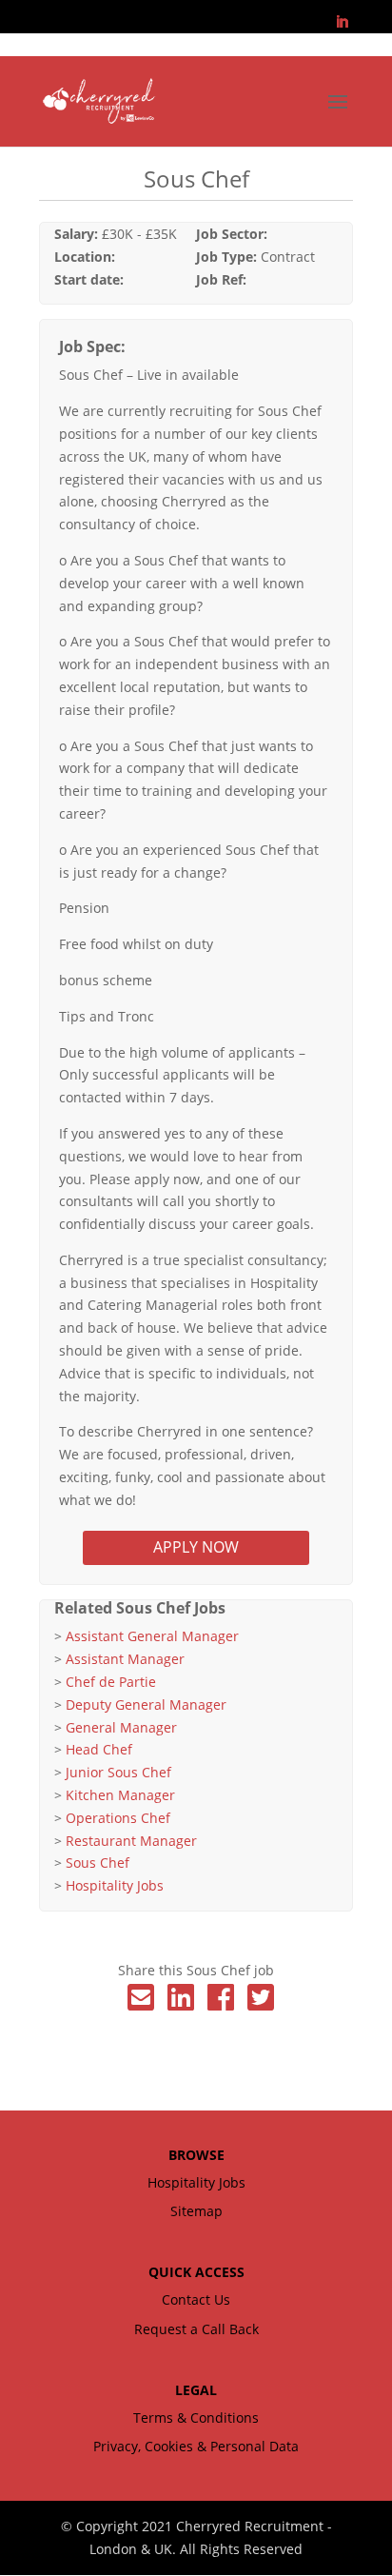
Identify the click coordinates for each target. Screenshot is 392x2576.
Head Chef (99, 1749)
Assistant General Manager (152, 1636)
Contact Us (196, 2299)
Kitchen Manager (120, 1795)
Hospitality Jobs (115, 1885)
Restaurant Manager (131, 1841)
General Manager (121, 1727)
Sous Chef (98, 1863)
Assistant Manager (125, 1659)
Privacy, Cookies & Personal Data (196, 2446)
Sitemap (196, 2211)
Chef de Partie (111, 1682)
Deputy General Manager (146, 1704)
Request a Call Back (196, 2329)
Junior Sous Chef (118, 1772)
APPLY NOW (196, 1547)
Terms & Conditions (196, 2417)
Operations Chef (118, 1818)
